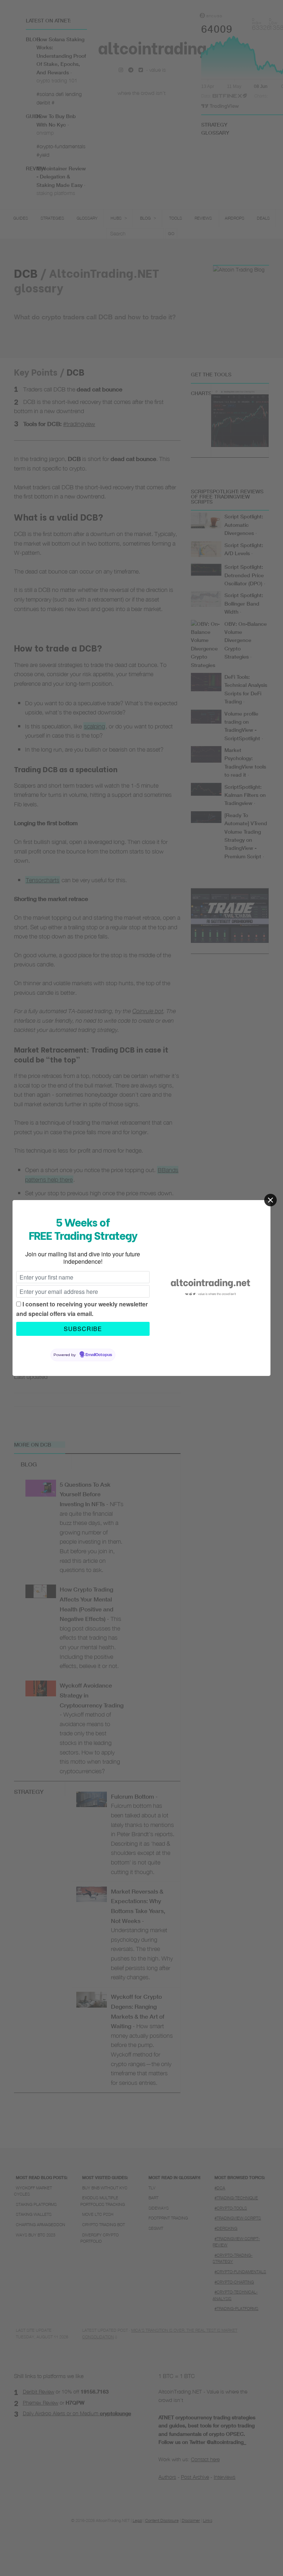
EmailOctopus (99, 1355)
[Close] (270, 1200)
